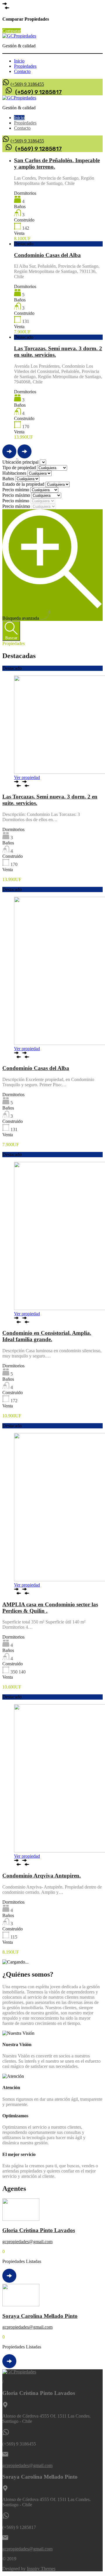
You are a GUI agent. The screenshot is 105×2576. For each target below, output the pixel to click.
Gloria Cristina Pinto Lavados (39, 2230)
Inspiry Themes (41, 2569)
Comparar (12, 31)
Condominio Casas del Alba (47, 255)
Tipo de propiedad (20, 468)
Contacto (22, 71)
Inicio (19, 61)
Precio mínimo (16, 490)
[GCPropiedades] (19, 36)
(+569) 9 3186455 (27, 84)
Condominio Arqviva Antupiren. (42, 1876)
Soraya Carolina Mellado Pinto (40, 2316)
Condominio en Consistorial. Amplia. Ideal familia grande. (47, 1336)
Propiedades (25, 66)
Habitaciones (15, 473)
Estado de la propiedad (24, 484)
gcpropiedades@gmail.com (27, 2242)
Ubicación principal (21, 462)
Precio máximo (17, 495)
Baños (9, 479)
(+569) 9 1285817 (38, 92)
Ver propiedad (27, 777)
